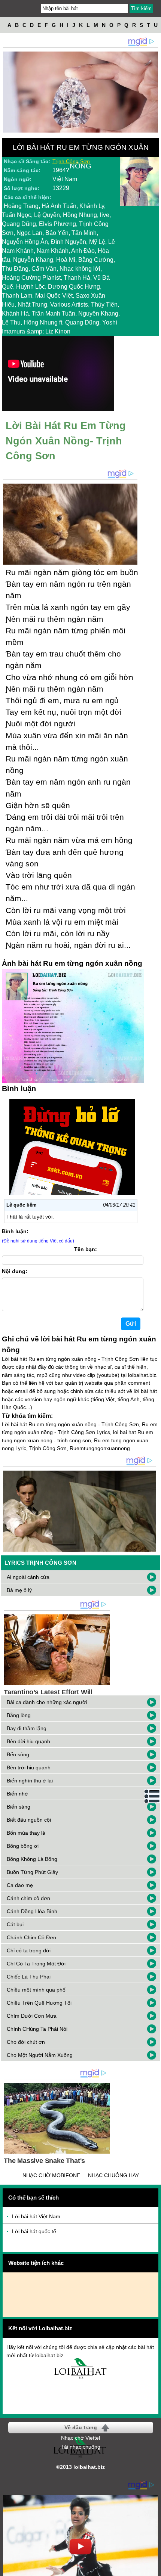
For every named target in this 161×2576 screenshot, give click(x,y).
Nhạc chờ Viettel (80, 2438)
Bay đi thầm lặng (27, 1728)
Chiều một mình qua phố (36, 1990)
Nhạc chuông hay (113, 2175)
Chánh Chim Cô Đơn (31, 1937)
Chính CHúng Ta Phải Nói (37, 2029)
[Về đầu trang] (154, 2569)
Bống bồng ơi (23, 1846)
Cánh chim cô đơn (28, 1898)
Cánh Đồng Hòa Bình (32, 1911)
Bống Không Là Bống (32, 1859)
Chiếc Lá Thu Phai (29, 1977)
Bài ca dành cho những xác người (47, 1702)
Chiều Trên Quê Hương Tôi (39, 2003)
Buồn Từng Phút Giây (32, 1872)
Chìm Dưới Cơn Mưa (32, 2016)
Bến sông (18, 1754)
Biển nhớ (17, 1794)
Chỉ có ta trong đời (29, 1950)
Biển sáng (19, 1807)
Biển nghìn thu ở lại (30, 1781)
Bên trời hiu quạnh (29, 1767)
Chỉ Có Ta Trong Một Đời (36, 1964)
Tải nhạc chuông (80, 2447)
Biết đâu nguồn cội (29, 1820)
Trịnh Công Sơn (71, 161)
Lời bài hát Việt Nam (36, 2216)
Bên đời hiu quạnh (28, 1741)
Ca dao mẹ (20, 1885)
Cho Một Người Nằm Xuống (40, 2055)
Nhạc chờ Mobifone (51, 2175)
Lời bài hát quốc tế (34, 2231)
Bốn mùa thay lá (26, 1833)
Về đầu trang (81, 2427)
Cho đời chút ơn (26, 2042)
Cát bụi (15, 1924)
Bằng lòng (19, 1715)
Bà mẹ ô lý (19, 1590)
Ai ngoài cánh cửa (28, 1577)
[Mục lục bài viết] (152, 1796)
